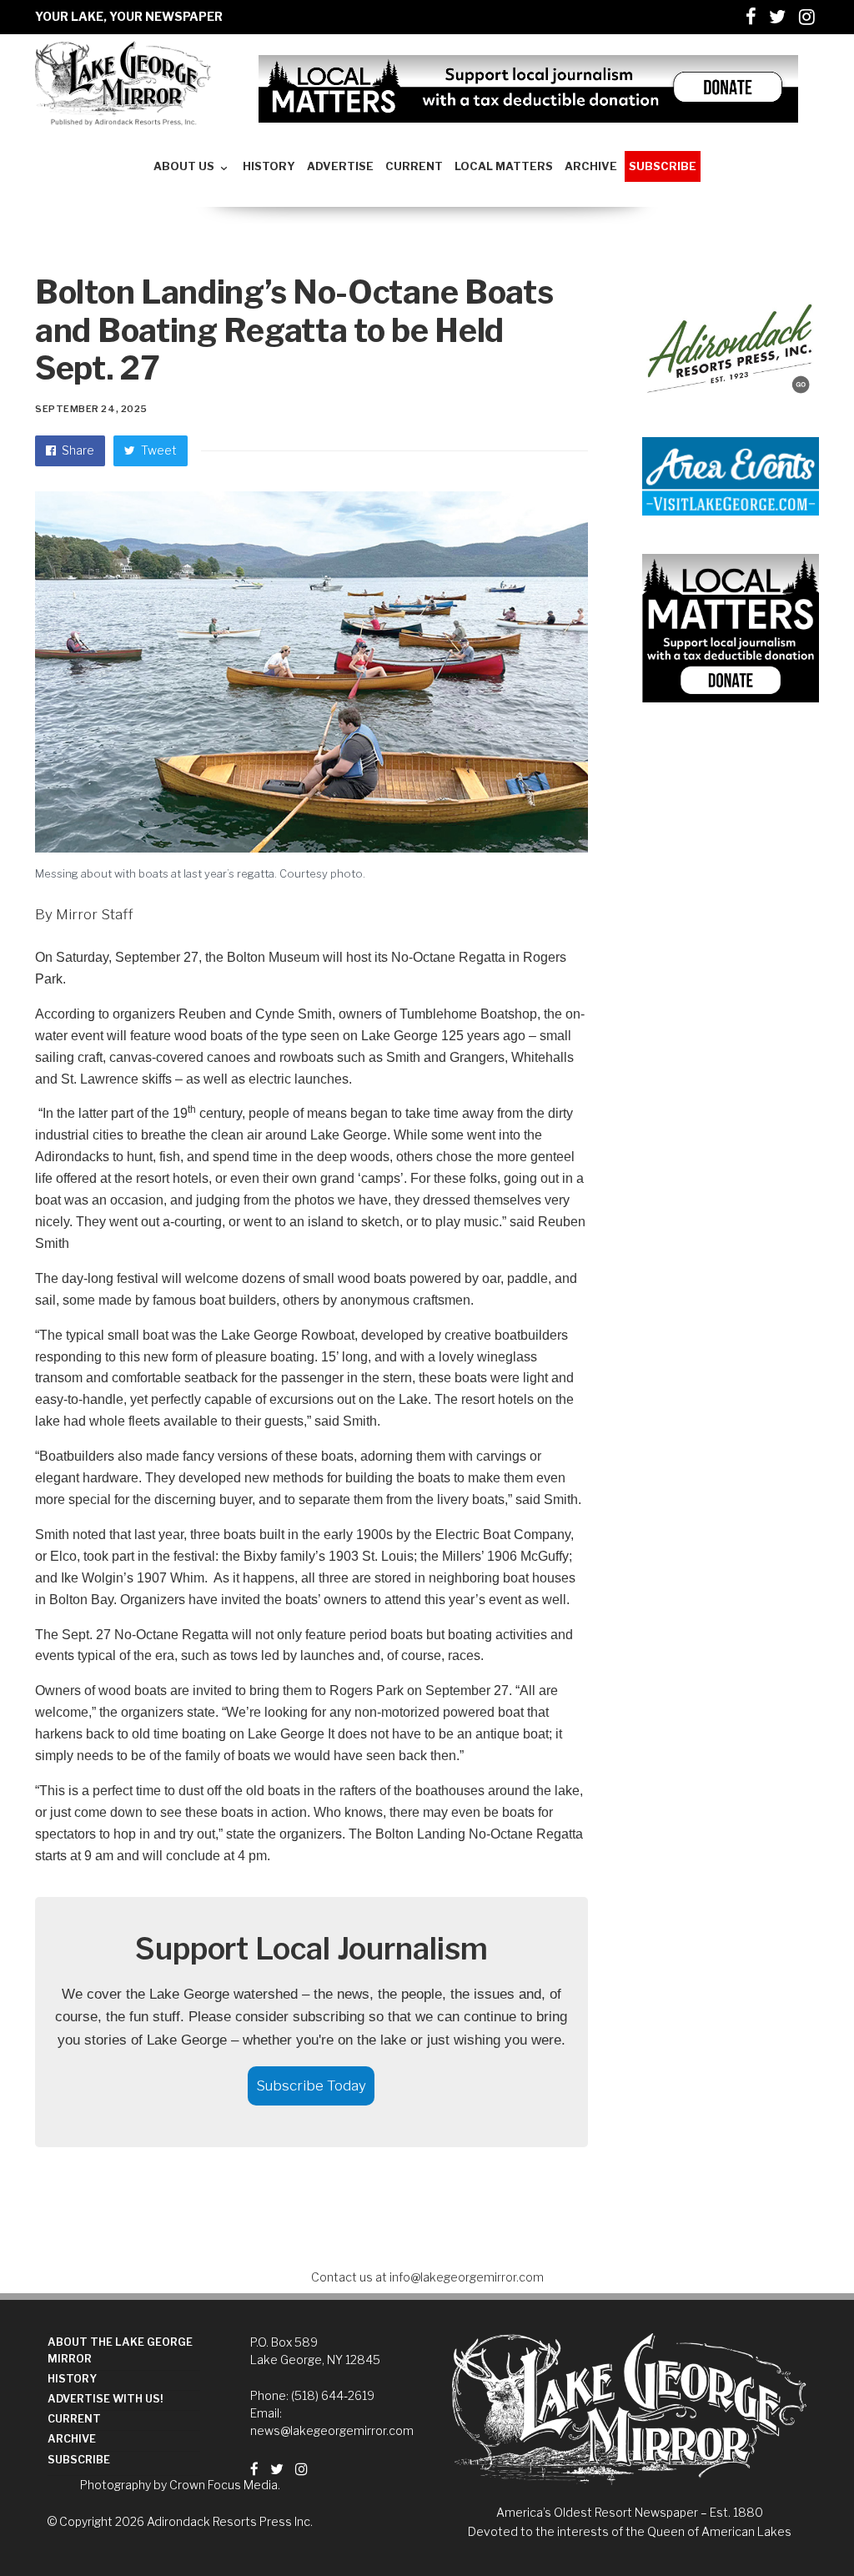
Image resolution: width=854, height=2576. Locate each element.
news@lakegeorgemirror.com (332, 2430)
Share (77, 450)
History (72, 2379)
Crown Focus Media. (225, 2485)
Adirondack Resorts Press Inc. (230, 2521)
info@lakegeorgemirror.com (467, 2277)
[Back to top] (801, 2527)
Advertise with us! (105, 2399)
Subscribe (79, 2460)
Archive (72, 2439)
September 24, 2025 (91, 409)
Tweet (158, 450)
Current (74, 2419)
